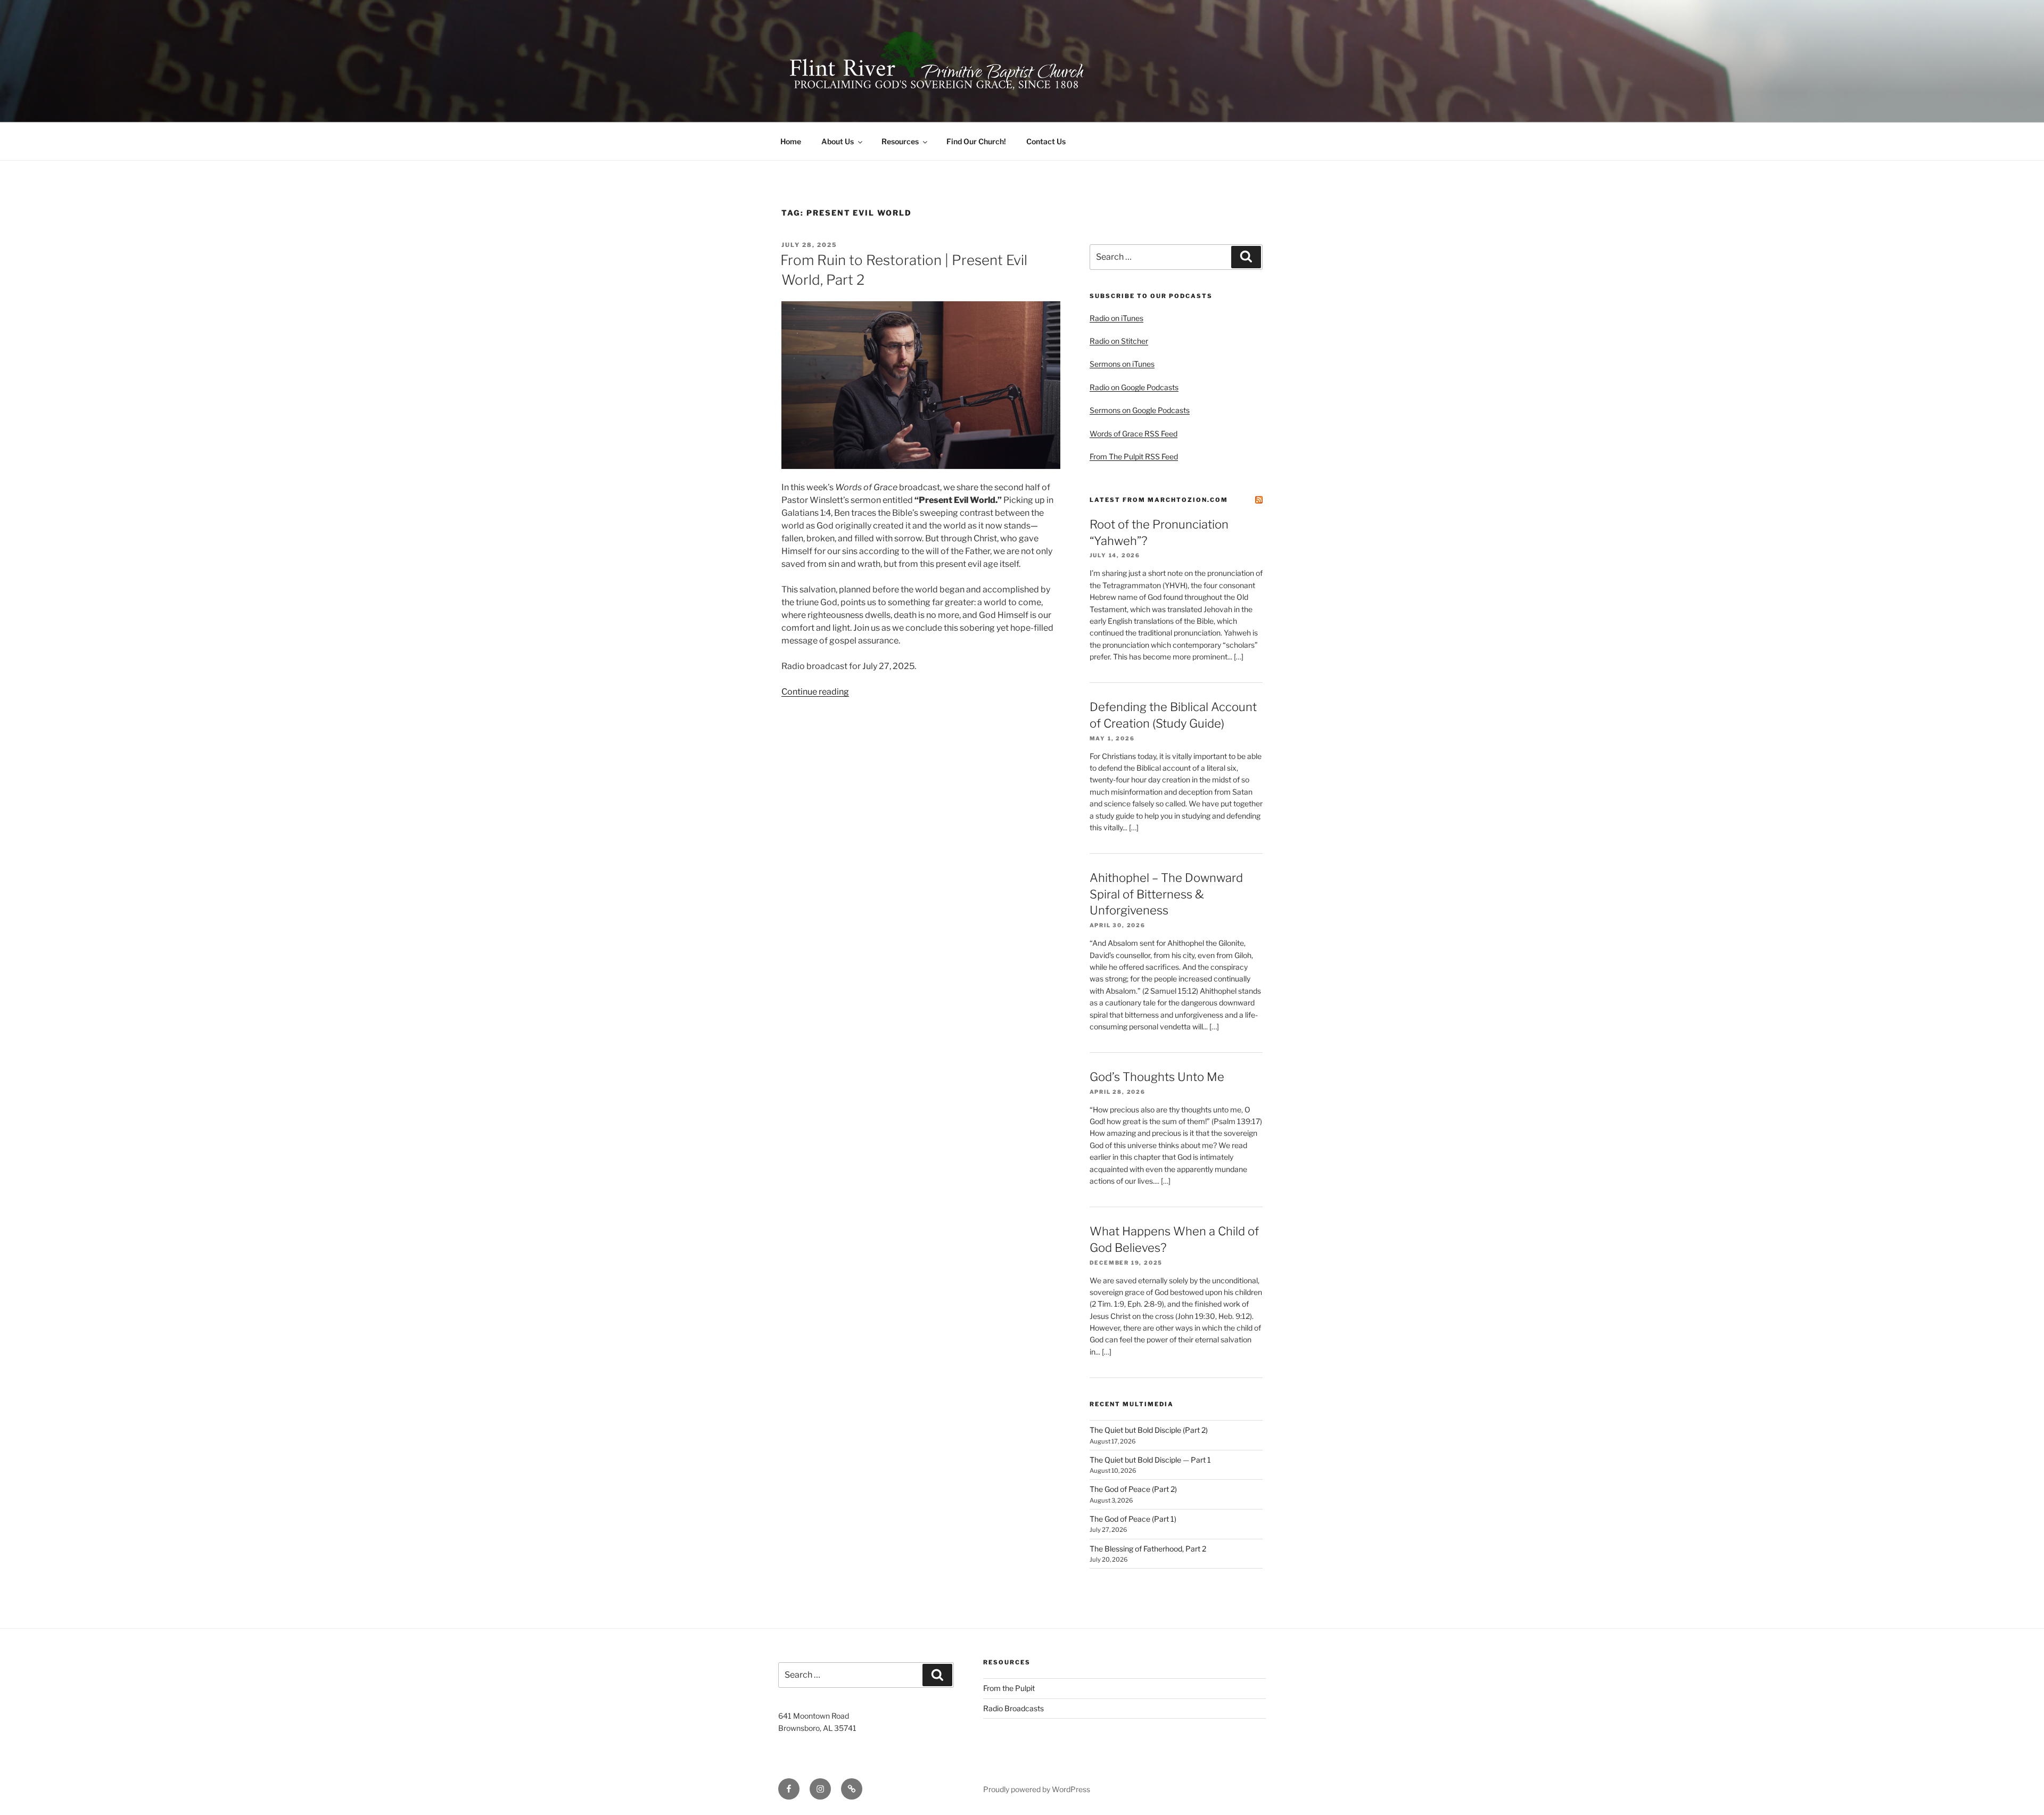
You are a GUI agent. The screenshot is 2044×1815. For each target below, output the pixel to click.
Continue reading (815, 692)
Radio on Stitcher (1119, 341)
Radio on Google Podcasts (1134, 387)
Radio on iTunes (1116, 318)
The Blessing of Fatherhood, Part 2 (1148, 1549)
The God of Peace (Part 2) (1133, 1489)
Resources (900, 141)
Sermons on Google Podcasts (1140, 410)
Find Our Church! (976, 141)
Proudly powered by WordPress (1037, 1789)
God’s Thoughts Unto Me (1157, 1077)
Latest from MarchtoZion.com (1159, 500)
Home (791, 141)
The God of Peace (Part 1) (1133, 1519)
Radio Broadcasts (1013, 1708)
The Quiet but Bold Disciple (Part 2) (1149, 1430)
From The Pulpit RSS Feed (1134, 456)
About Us (838, 141)
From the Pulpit (1009, 1688)
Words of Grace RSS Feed (1134, 434)
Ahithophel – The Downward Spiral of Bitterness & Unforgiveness (1166, 894)
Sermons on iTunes (1122, 364)
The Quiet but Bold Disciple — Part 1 (1150, 1460)
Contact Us (1046, 141)
